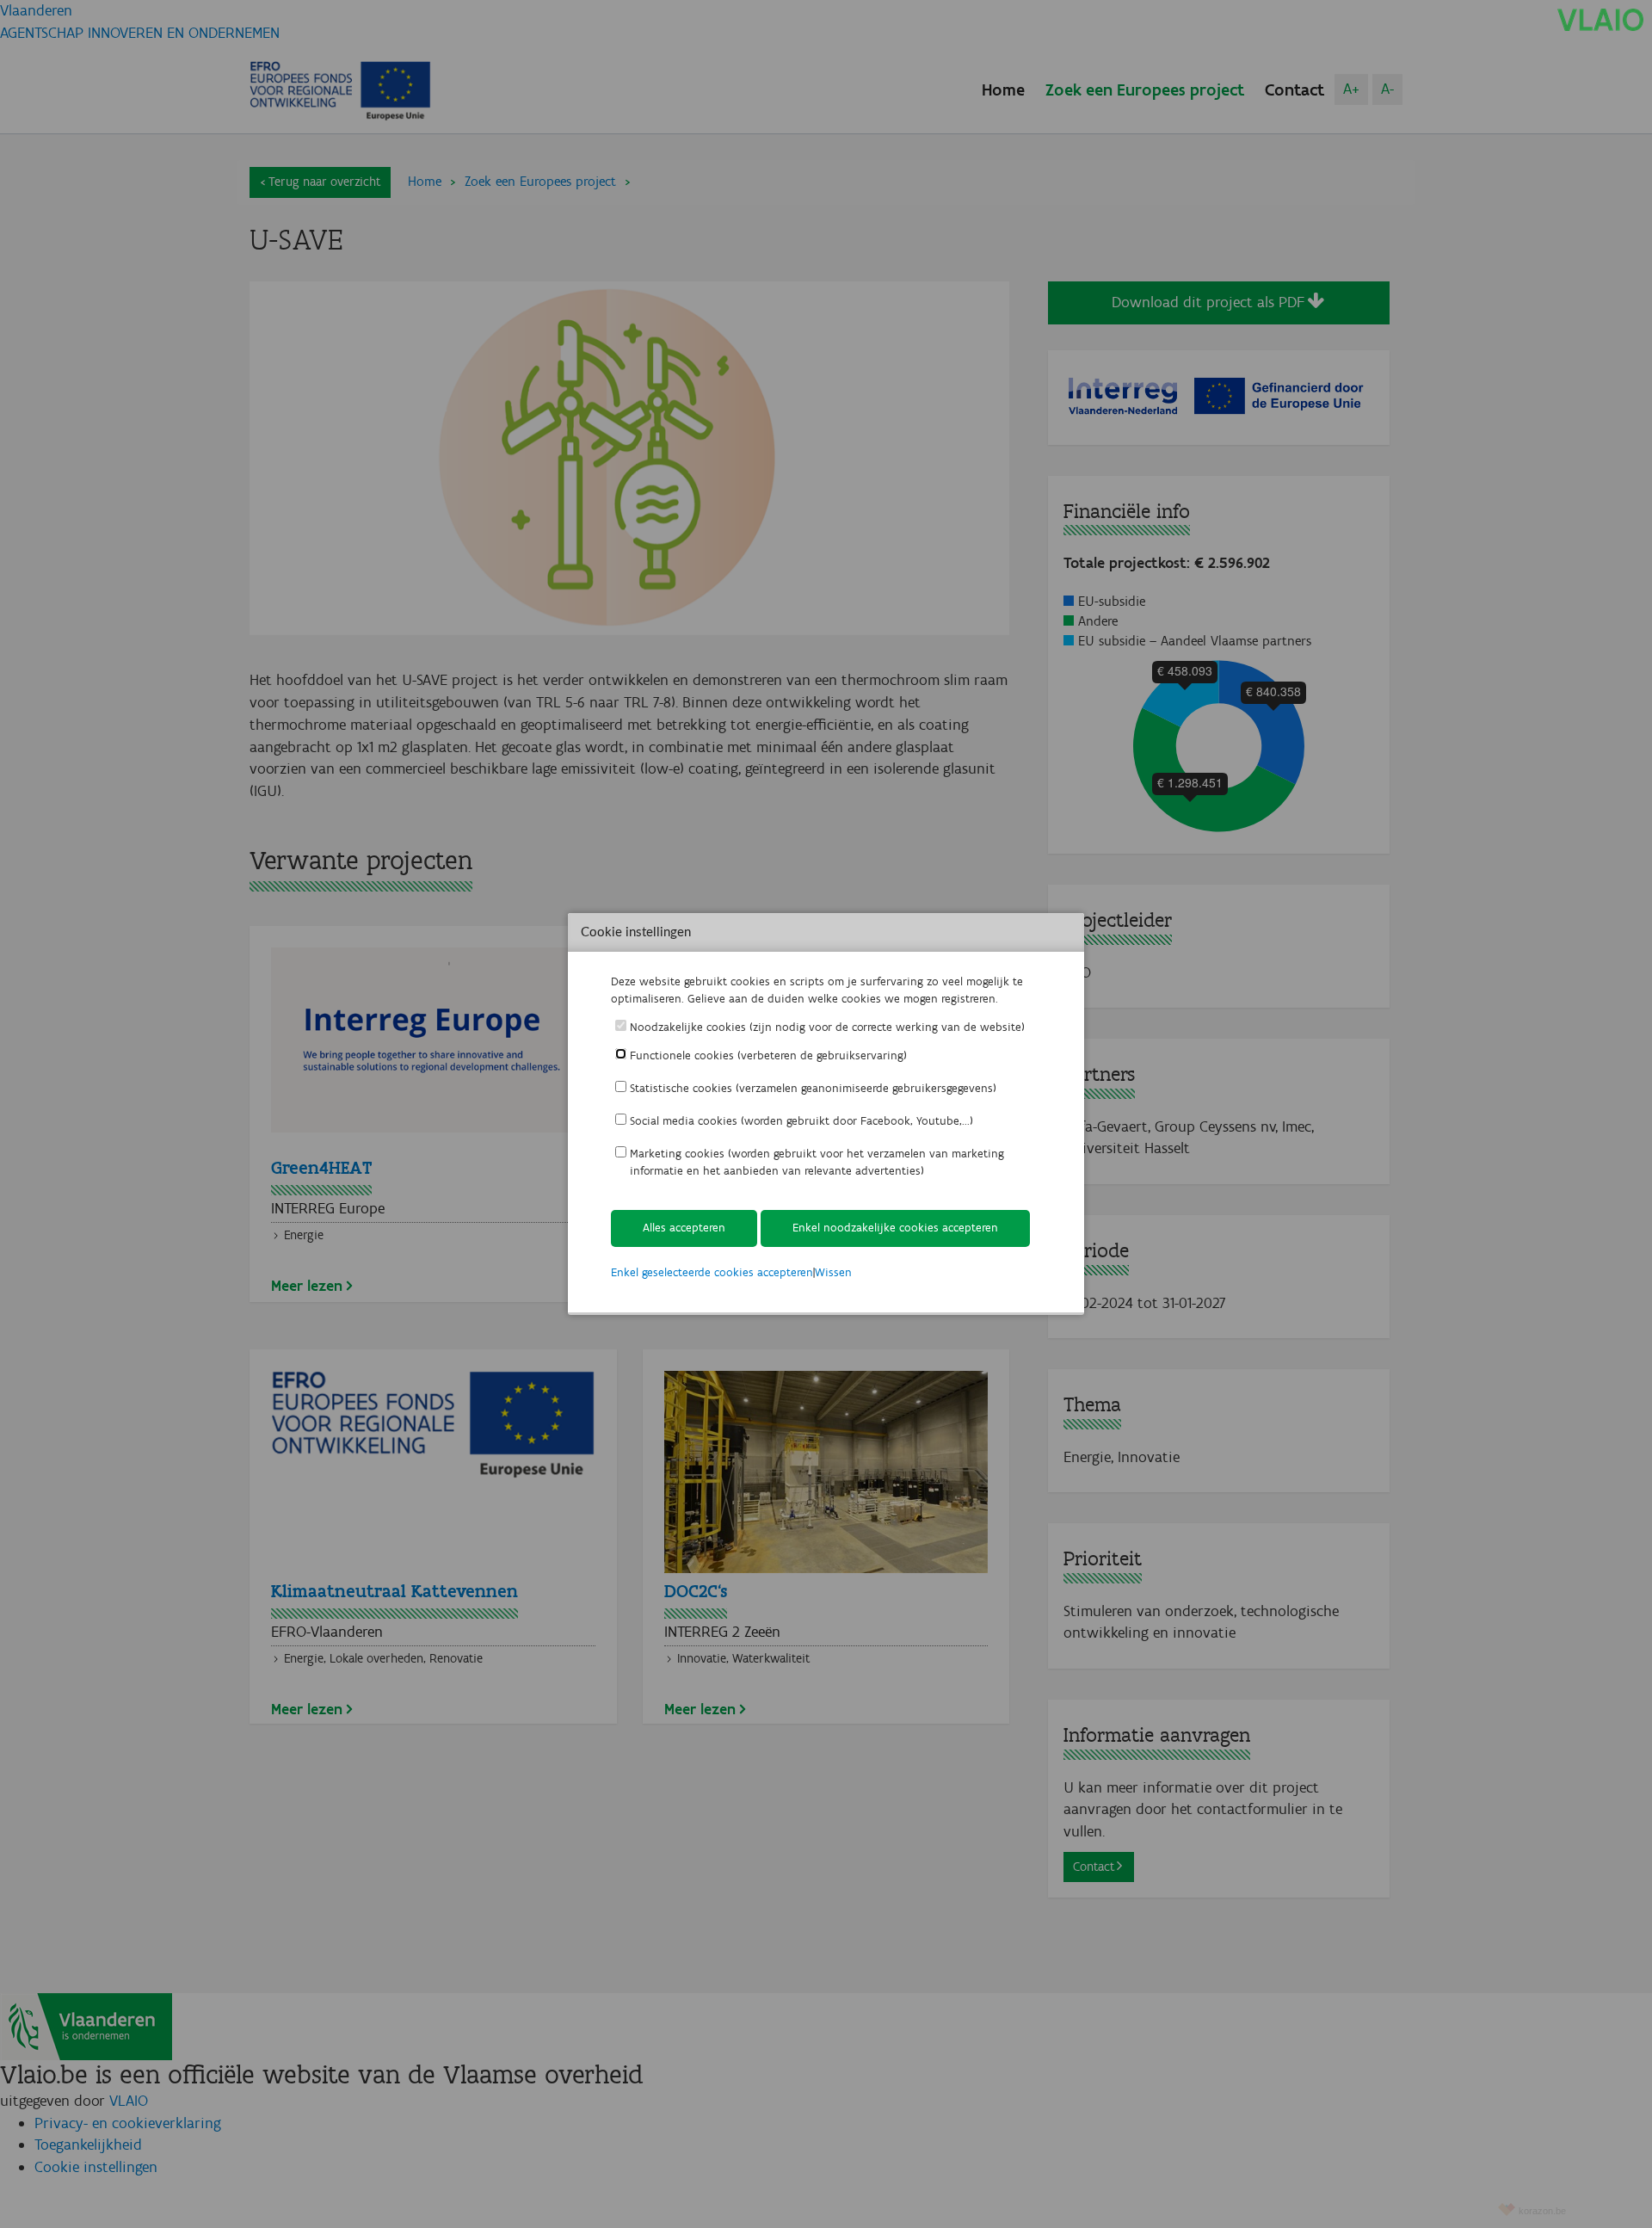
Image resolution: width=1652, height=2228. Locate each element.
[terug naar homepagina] (1600, 19)
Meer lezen (307, 1286)
